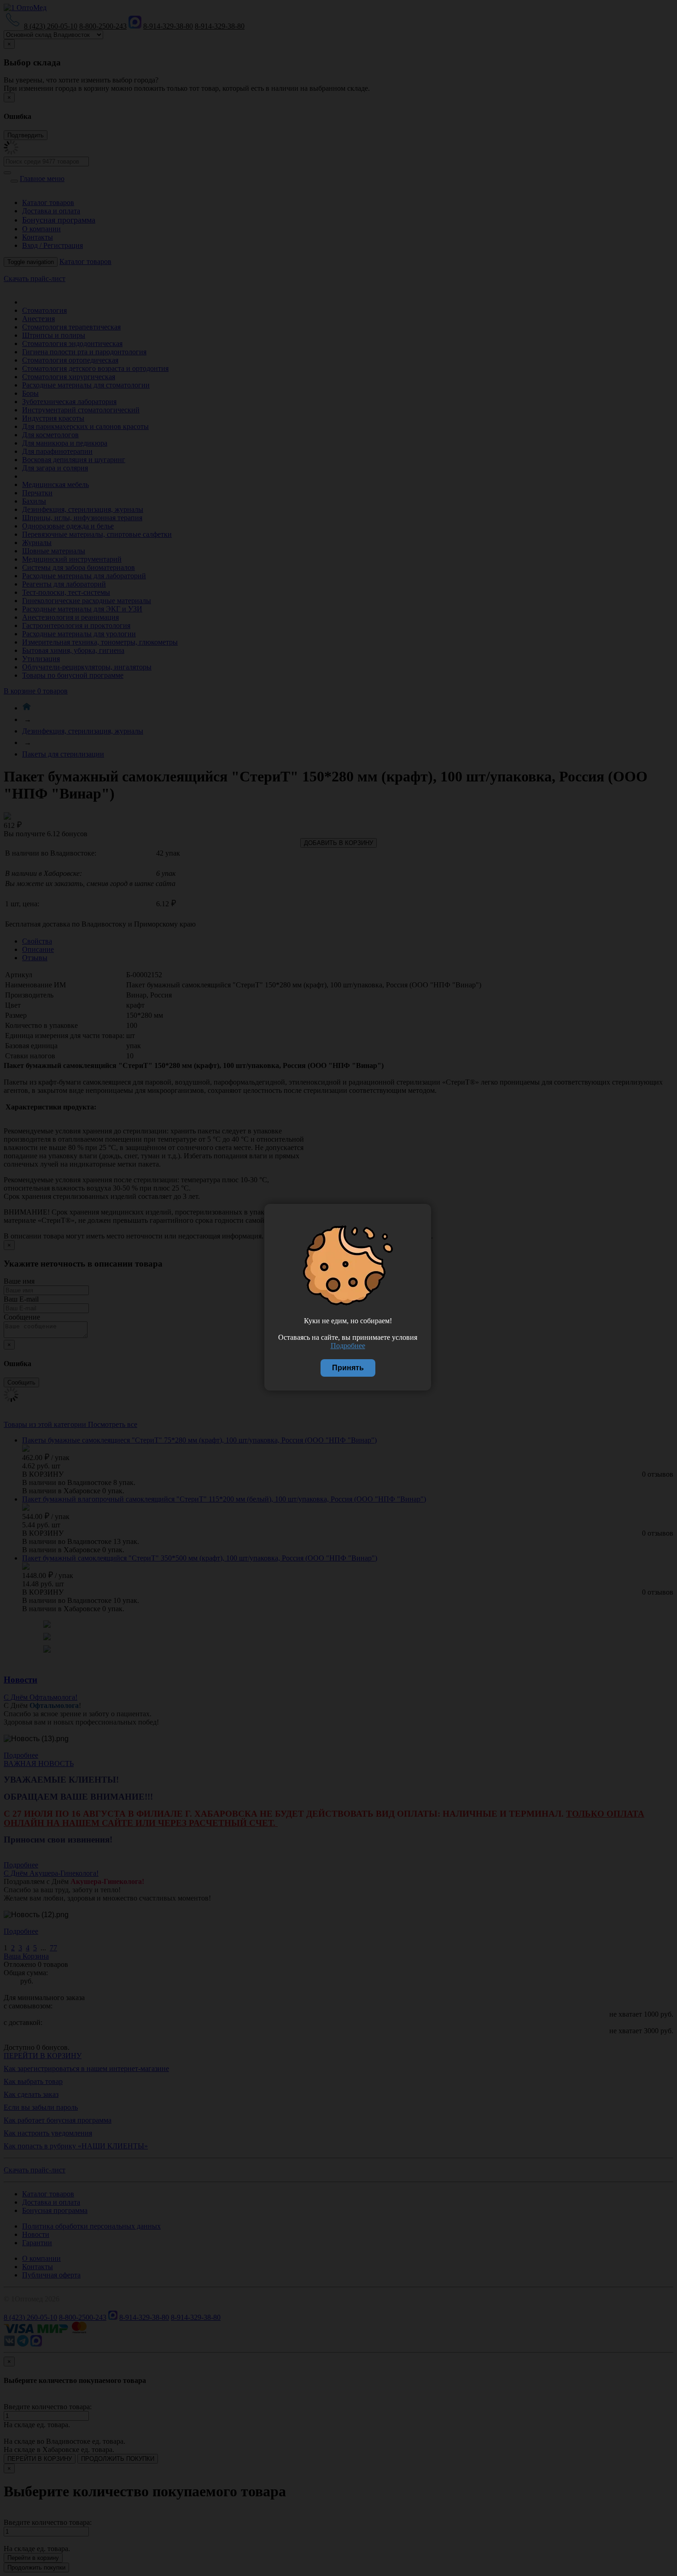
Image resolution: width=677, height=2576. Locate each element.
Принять (348, 1368)
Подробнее (348, 1346)
